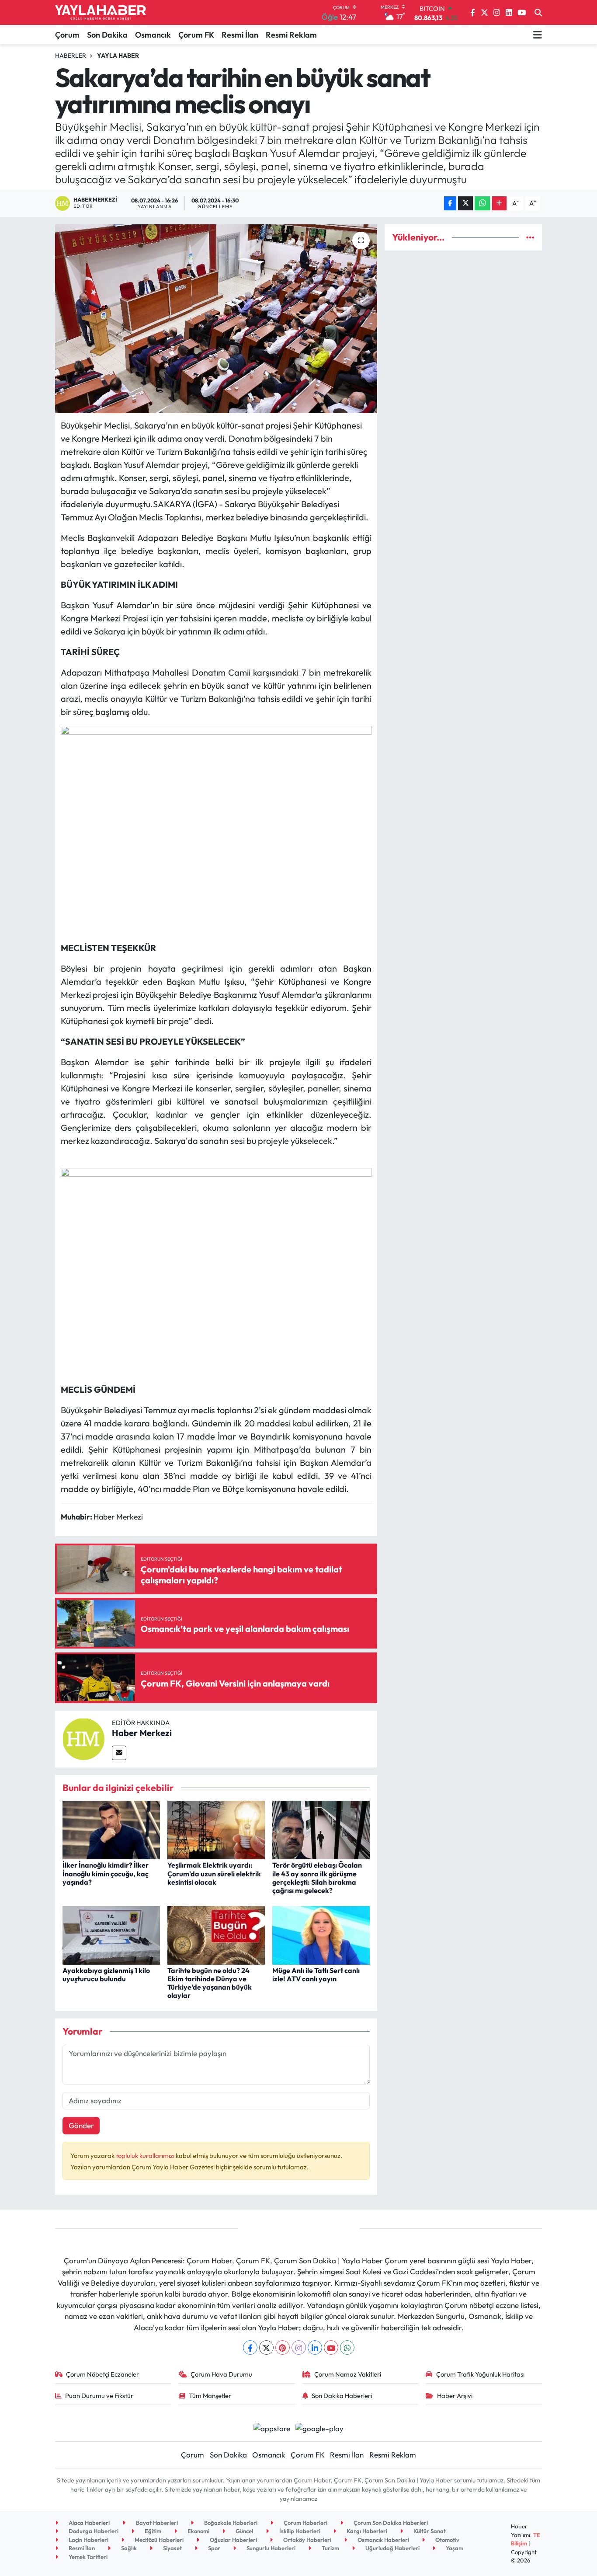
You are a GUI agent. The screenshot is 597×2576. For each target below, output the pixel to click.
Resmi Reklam (291, 35)
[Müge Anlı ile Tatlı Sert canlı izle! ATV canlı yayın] (321, 1934)
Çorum (67, 35)
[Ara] (538, 13)
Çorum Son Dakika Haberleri (390, 2523)
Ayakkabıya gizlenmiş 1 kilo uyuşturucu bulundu (106, 1975)
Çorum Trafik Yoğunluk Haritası (480, 2374)
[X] (266, 2348)
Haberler (71, 56)
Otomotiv (447, 2540)
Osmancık (153, 35)
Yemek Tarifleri (87, 2557)
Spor (213, 2548)
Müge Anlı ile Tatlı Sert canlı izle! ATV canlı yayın (316, 1975)
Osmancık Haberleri (383, 2540)
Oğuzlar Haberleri (233, 2540)
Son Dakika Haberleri (342, 2396)
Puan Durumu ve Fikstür (99, 2396)
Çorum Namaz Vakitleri (348, 2374)
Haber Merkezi (142, 1733)
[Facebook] (250, 2348)
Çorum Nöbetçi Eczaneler (102, 2374)
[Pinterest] (283, 2348)
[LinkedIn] (315, 2348)
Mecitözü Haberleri (158, 2540)
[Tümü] (530, 237)
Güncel (244, 2531)
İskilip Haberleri (299, 2531)
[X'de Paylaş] (465, 204)
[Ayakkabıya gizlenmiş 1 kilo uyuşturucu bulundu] (111, 1934)
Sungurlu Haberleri (270, 2548)
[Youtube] (331, 2348)
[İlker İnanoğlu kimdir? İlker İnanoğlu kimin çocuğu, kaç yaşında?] (111, 1829)
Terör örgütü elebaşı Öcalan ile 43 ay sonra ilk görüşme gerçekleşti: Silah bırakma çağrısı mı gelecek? (317, 1878)
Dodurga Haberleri (93, 2531)
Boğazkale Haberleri (230, 2523)
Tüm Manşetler (210, 2396)
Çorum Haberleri (305, 2523)
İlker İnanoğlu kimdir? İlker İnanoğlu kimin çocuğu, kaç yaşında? (106, 1873)
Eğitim (152, 2531)
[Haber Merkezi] (83, 1738)
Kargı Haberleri (366, 2531)
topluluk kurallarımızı (146, 2156)
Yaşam (454, 2548)
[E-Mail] (119, 1753)
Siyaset (172, 2548)
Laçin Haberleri (88, 2540)
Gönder (81, 2125)
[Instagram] (299, 2348)
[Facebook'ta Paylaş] (450, 204)
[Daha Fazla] (499, 204)
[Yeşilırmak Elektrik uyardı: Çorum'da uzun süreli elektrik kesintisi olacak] (216, 1829)
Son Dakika (107, 35)
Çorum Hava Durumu (221, 2374)
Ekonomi (198, 2531)
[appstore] (272, 2427)
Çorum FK (196, 35)
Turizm (330, 2548)
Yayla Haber (118, 56)
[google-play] (320, 2427)
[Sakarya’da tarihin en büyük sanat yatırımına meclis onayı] (216, 319)
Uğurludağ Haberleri (392, 2548)
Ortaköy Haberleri (307, 2540)
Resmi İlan (240, 35)
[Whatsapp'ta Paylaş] (482, 204)
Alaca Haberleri (89, 2523)
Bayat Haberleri (156, 2523)
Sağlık (128, 2548)
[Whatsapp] (347, 2348)
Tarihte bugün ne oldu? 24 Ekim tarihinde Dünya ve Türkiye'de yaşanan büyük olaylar (210, 1983)
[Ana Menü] (538, 35)
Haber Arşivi (455, 2396)
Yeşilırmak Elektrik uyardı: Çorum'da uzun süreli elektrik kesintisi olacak (214, 1873)
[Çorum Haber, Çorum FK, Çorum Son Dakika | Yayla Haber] (101, 13)
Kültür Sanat (429, 2531)
